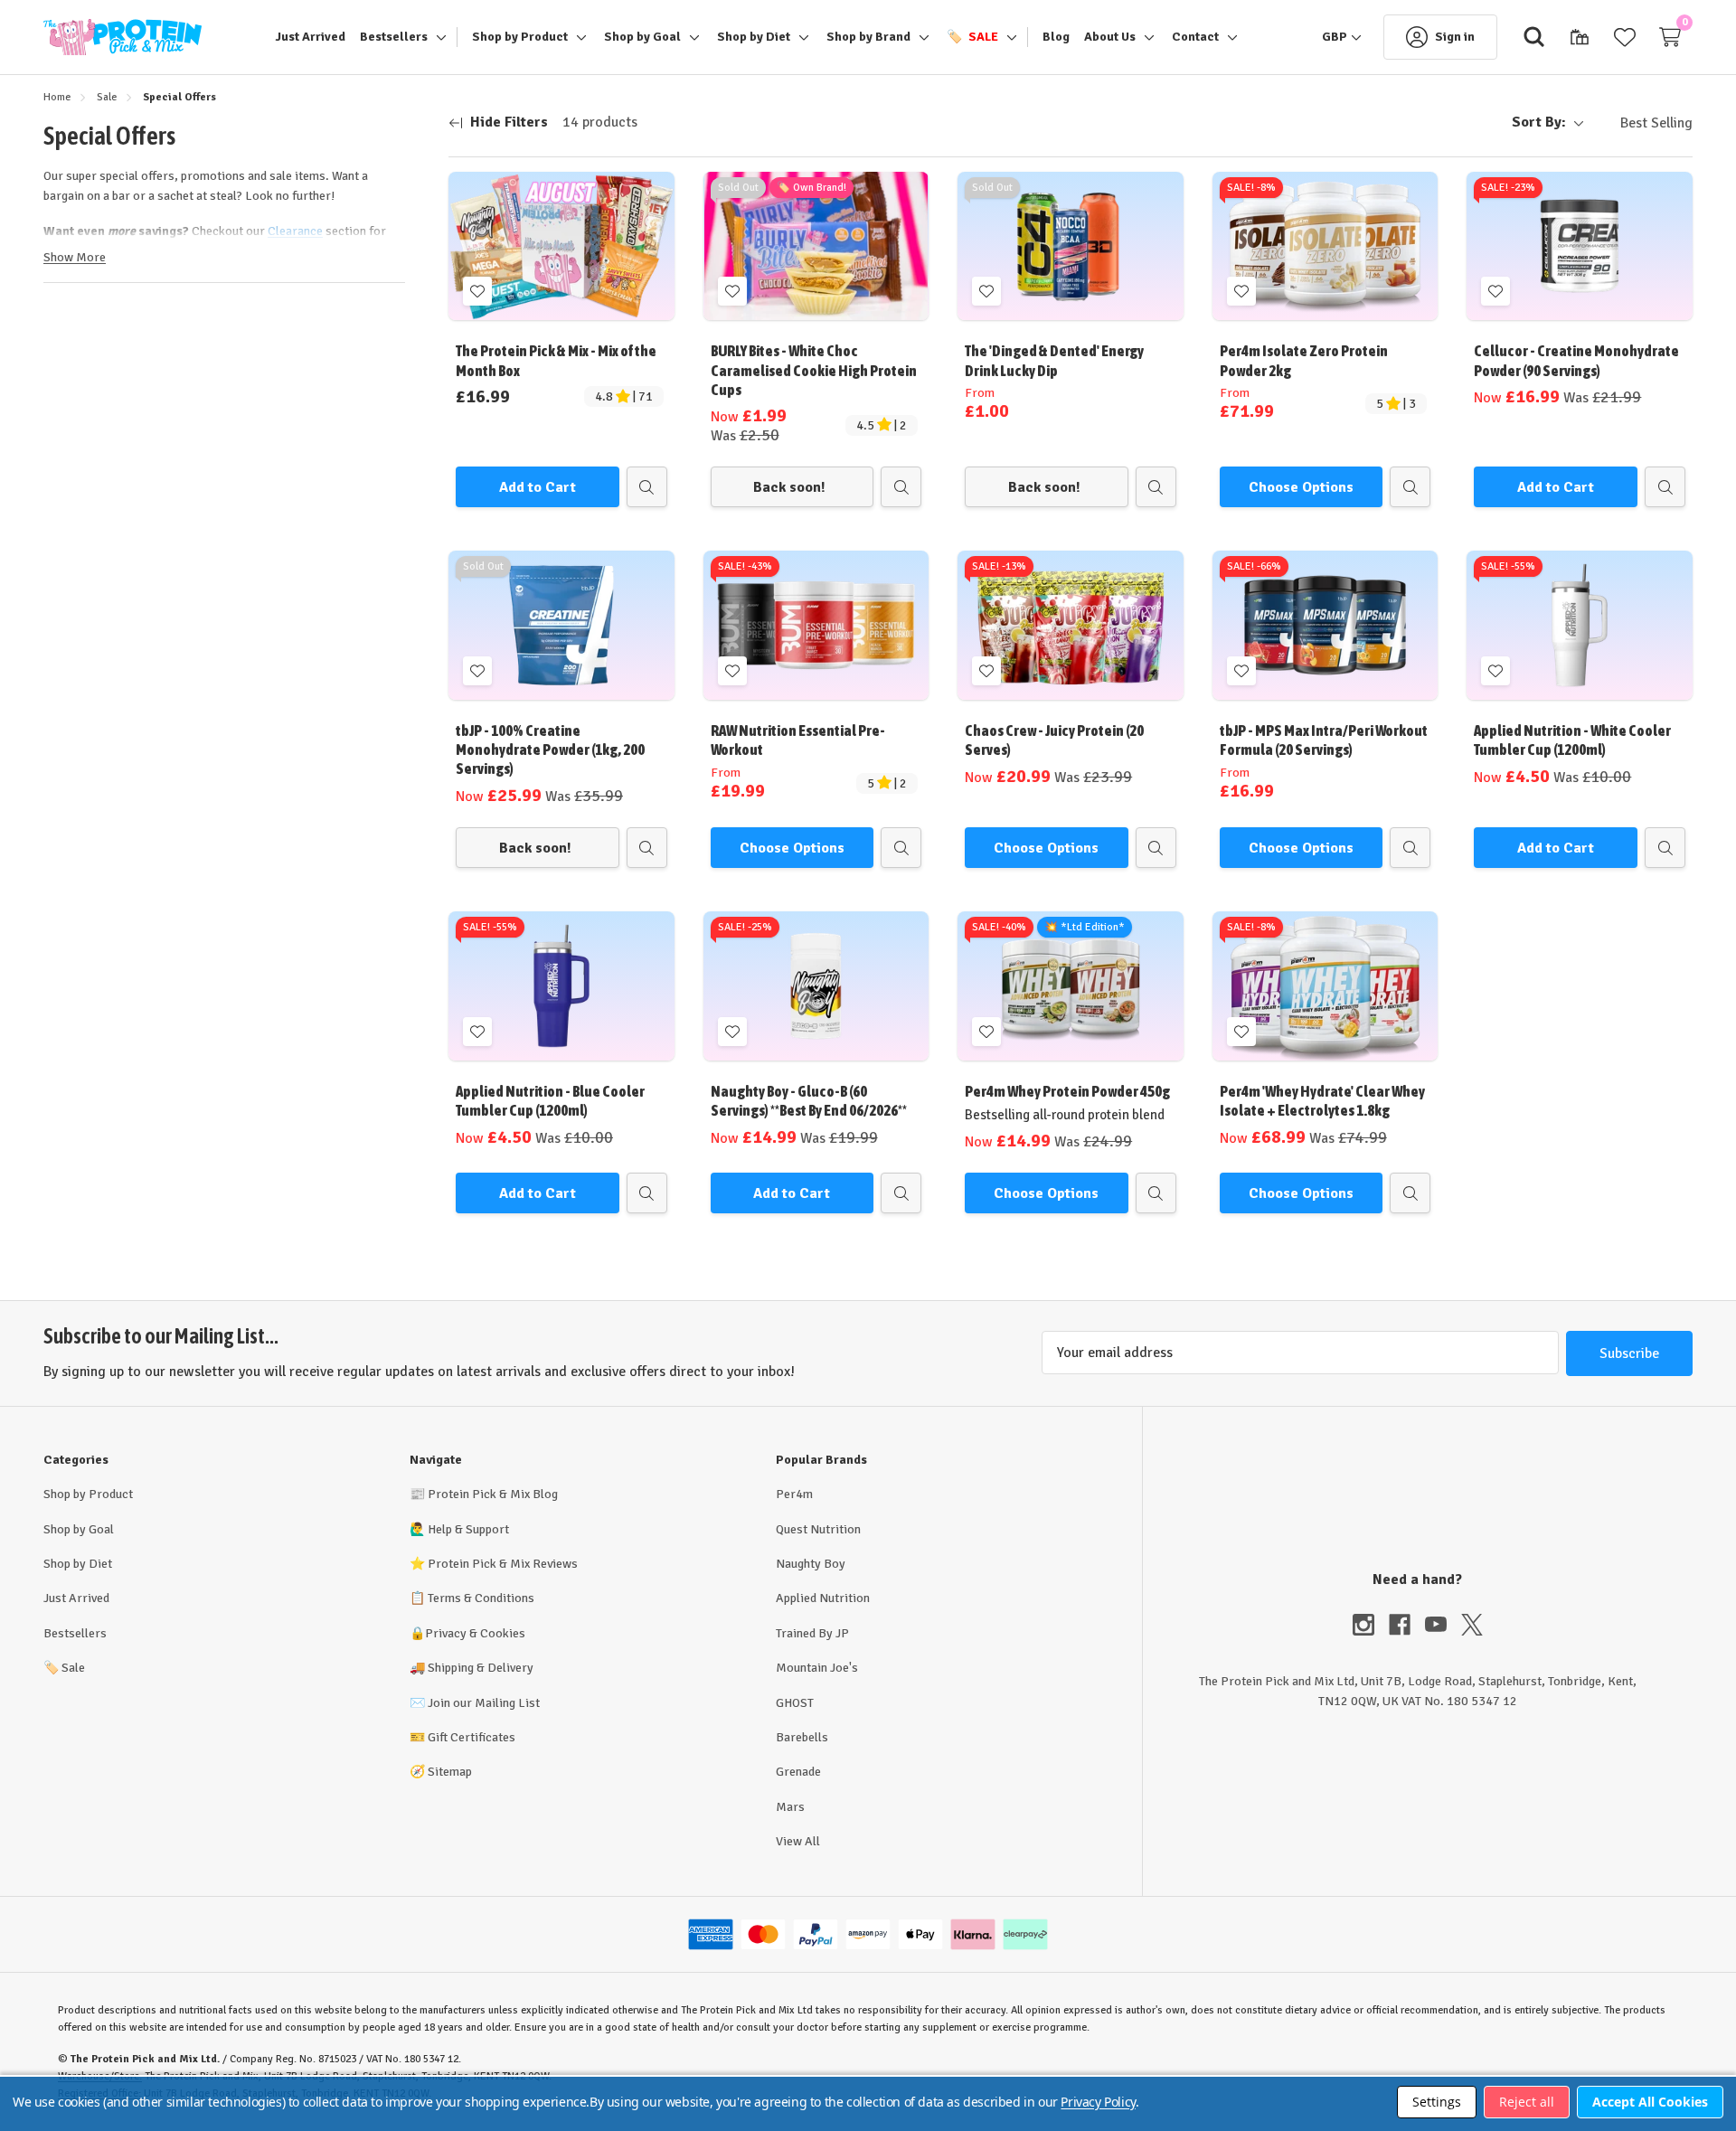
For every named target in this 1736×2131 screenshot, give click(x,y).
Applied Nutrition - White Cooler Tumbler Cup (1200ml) (1572, 740)
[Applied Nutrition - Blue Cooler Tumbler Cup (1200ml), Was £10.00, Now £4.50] (561, 986)
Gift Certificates (472, 1737)
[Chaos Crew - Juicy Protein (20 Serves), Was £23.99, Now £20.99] (1071, 625)
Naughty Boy (811, 1564)
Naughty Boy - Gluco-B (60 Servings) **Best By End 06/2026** (809, 1101)
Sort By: (1539, 122)
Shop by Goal (79, 1529)
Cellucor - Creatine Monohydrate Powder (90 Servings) (1576, 360)
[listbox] (1642, 123)
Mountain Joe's (817, 1668)
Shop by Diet (78, 1564)
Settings (1437, 2102)
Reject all (1527, 2102)
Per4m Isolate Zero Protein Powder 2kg (1304, 360)
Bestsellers (75, 1633)
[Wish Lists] (1625, 37)
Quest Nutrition (818, 1529)
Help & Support (468, 1529)
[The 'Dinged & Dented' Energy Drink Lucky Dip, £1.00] (1071, 246)
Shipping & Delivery (481, 1668)
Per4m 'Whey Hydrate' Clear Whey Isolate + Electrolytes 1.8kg (1322, 1101)
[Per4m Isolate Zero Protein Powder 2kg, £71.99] (1326, 246)
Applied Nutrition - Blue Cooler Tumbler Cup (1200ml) (550, 1101)
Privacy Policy (1098, 2102)
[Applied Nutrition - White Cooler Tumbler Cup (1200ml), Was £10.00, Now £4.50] (1580, 625)
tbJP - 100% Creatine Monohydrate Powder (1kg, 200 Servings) (550, 750)
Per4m (794, 1494)
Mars (790, 1807)
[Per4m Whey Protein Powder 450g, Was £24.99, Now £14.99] (1071, 986)
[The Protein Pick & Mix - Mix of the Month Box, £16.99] (561, 246)
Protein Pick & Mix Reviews (503, 1564)
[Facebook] (1407, 1625)
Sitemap (450, 1772)
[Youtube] (1443, 1625)
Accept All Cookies (1650, 2102)
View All (798, 1841)
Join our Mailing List (484, 1703)
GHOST (795, 1703)
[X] (1472, 1625)
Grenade (798, 1772)
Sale (64, 1668)
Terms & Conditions (481, 1598)
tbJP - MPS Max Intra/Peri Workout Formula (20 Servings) (1324, 740)
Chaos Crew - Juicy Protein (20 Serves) (1054, 740)
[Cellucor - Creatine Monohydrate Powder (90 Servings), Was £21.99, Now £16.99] (1580, 246)
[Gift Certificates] (1580, 37)
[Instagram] (1371, 1625)
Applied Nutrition (823, 1598)
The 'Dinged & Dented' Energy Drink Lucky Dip (1054, 360)
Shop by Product (88, 1494)
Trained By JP (812, 1633)
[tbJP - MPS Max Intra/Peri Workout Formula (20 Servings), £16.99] (1326, 625)
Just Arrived (76, 1598)
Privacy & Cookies (475, 1633)
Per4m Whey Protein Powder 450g (1067, 1091)
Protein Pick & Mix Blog (493, 1494)
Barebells (802, 1737)
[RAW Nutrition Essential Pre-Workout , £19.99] (816, 625)
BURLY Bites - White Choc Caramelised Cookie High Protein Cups (814, 370)
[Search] (1534, 37)
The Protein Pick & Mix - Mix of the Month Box (556, 360)
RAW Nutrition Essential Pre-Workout (798, 740)
